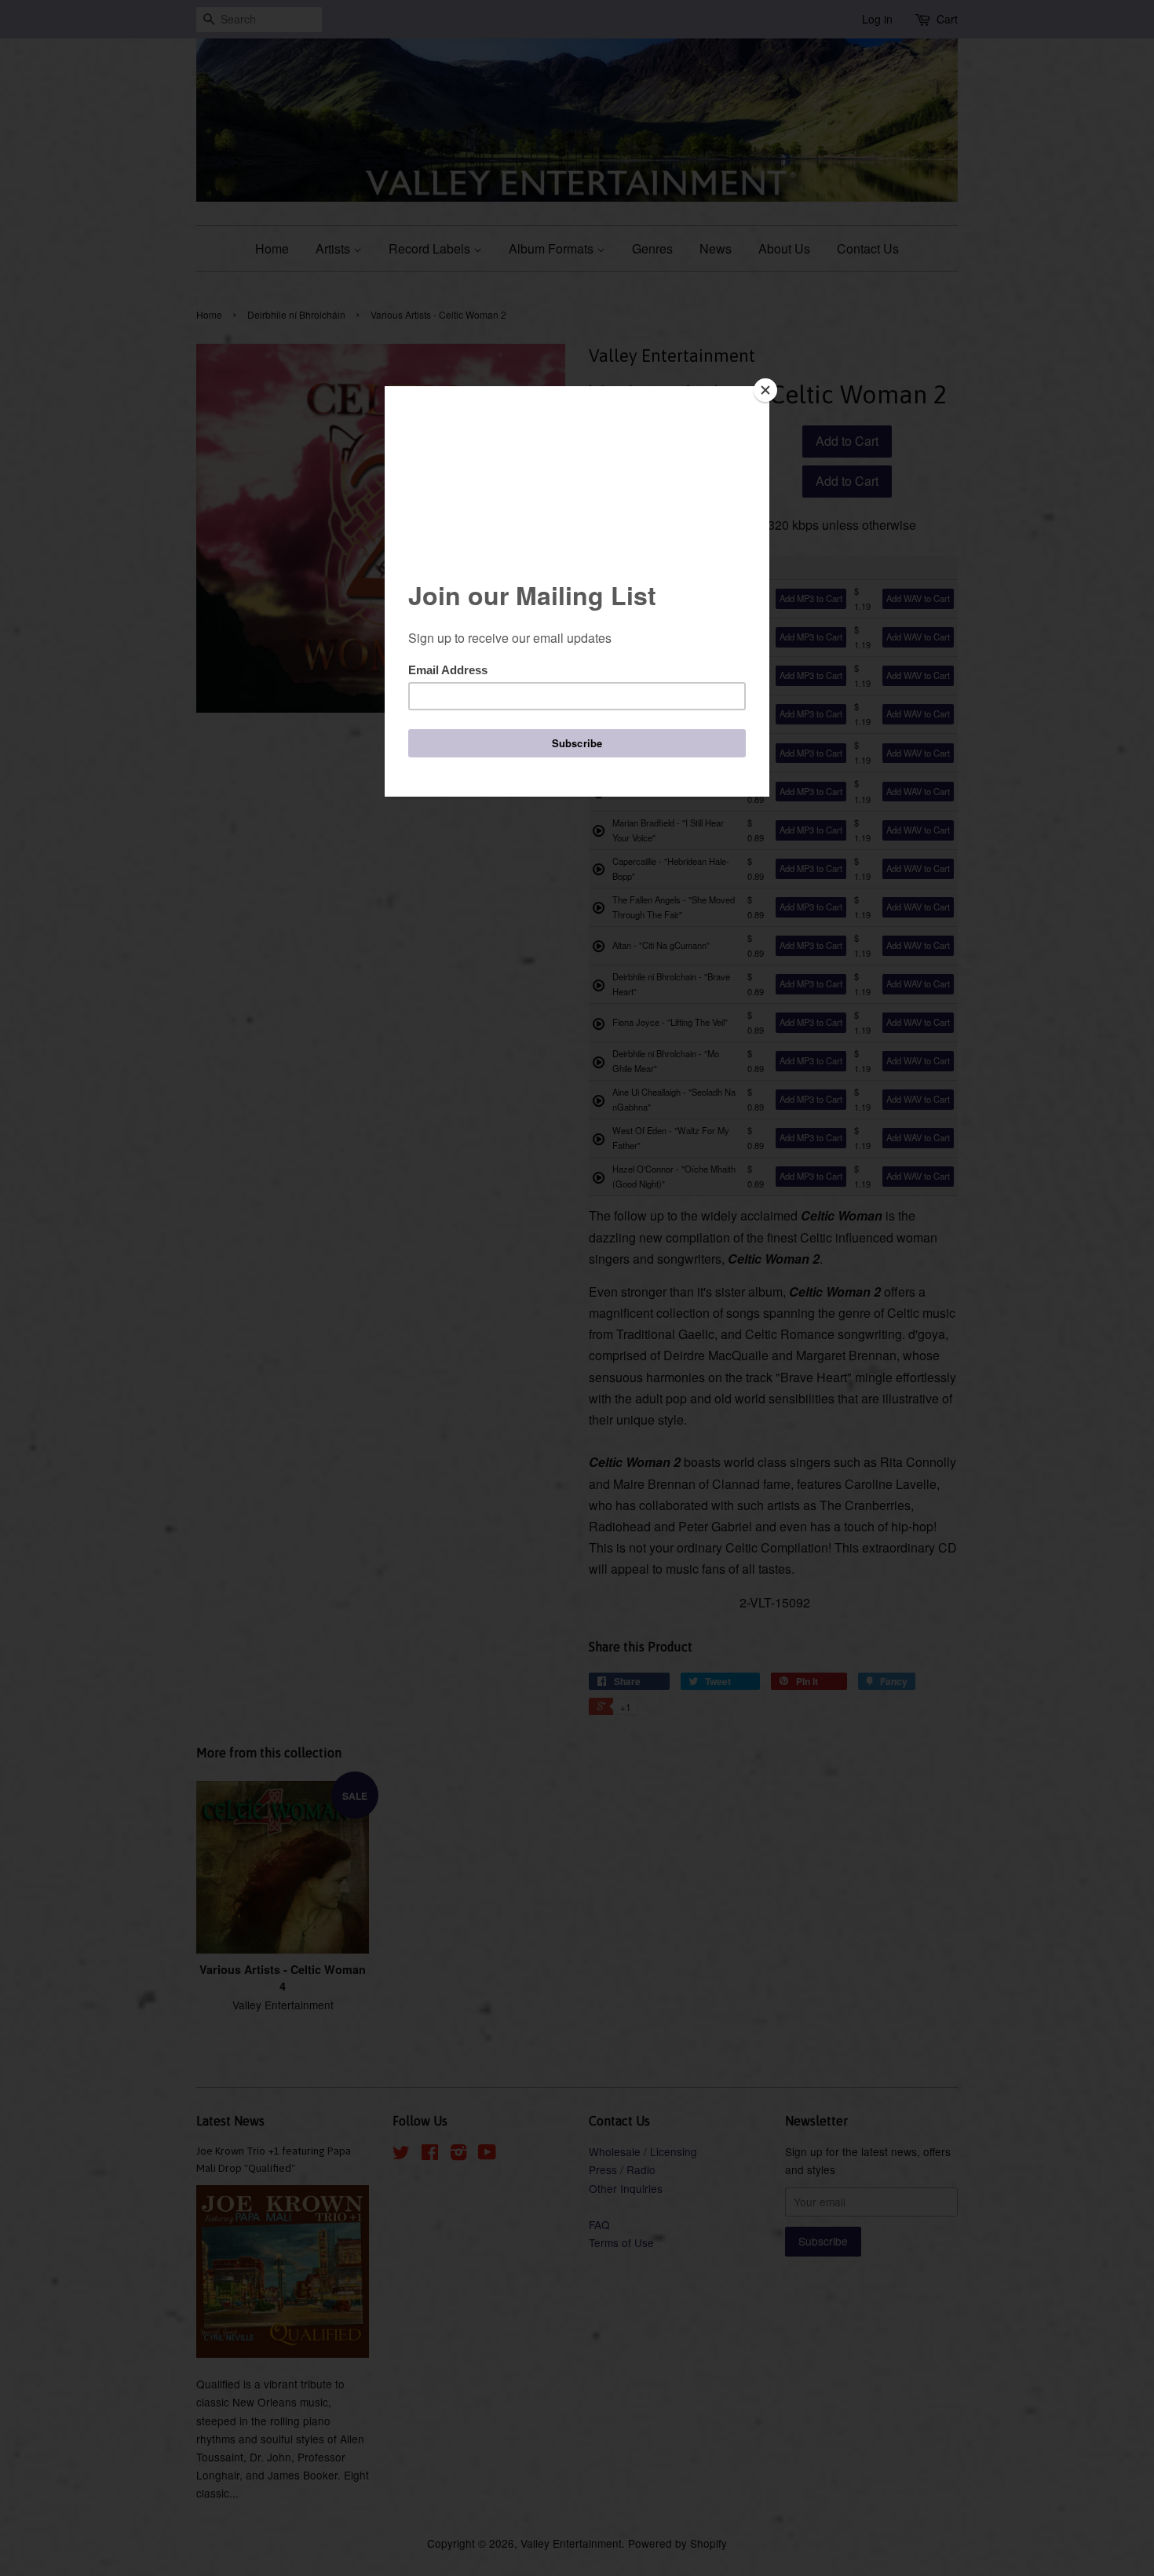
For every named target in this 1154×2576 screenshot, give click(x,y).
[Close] (765, 390)
